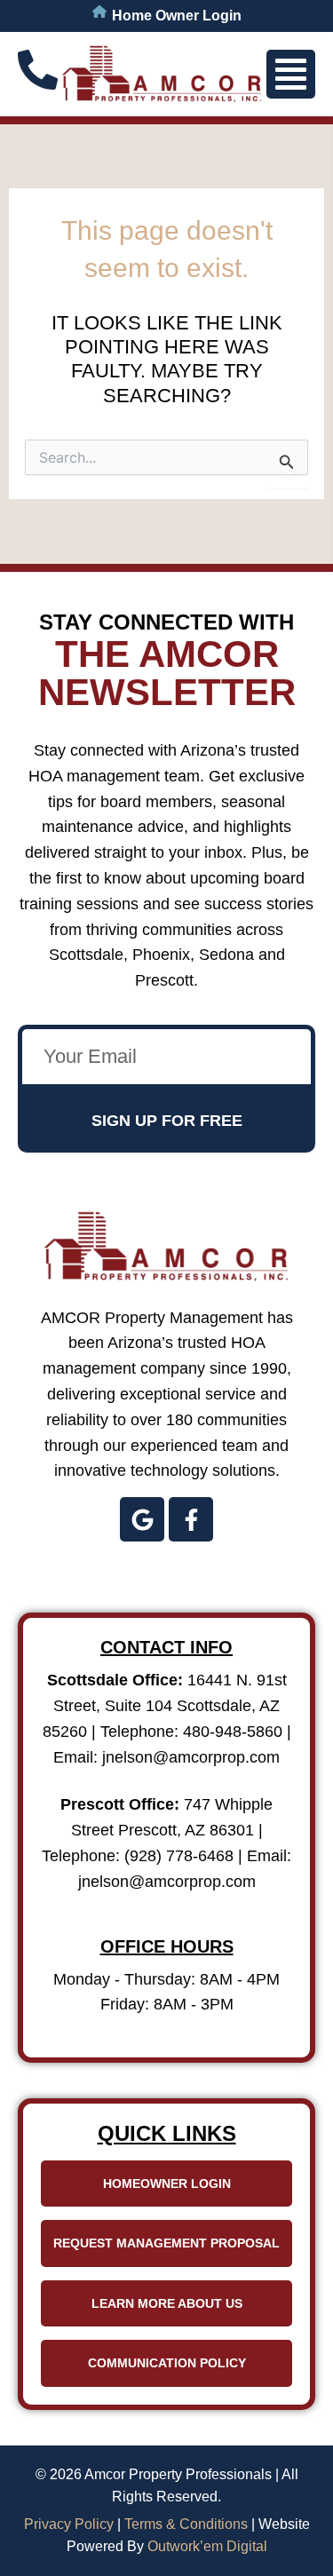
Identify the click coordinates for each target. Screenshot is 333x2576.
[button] (291, 74)
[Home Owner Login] (99, 12)
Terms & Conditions (186, 2524)
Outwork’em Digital (207, 2546)
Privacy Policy (69, 2524)
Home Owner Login (177, 16)
